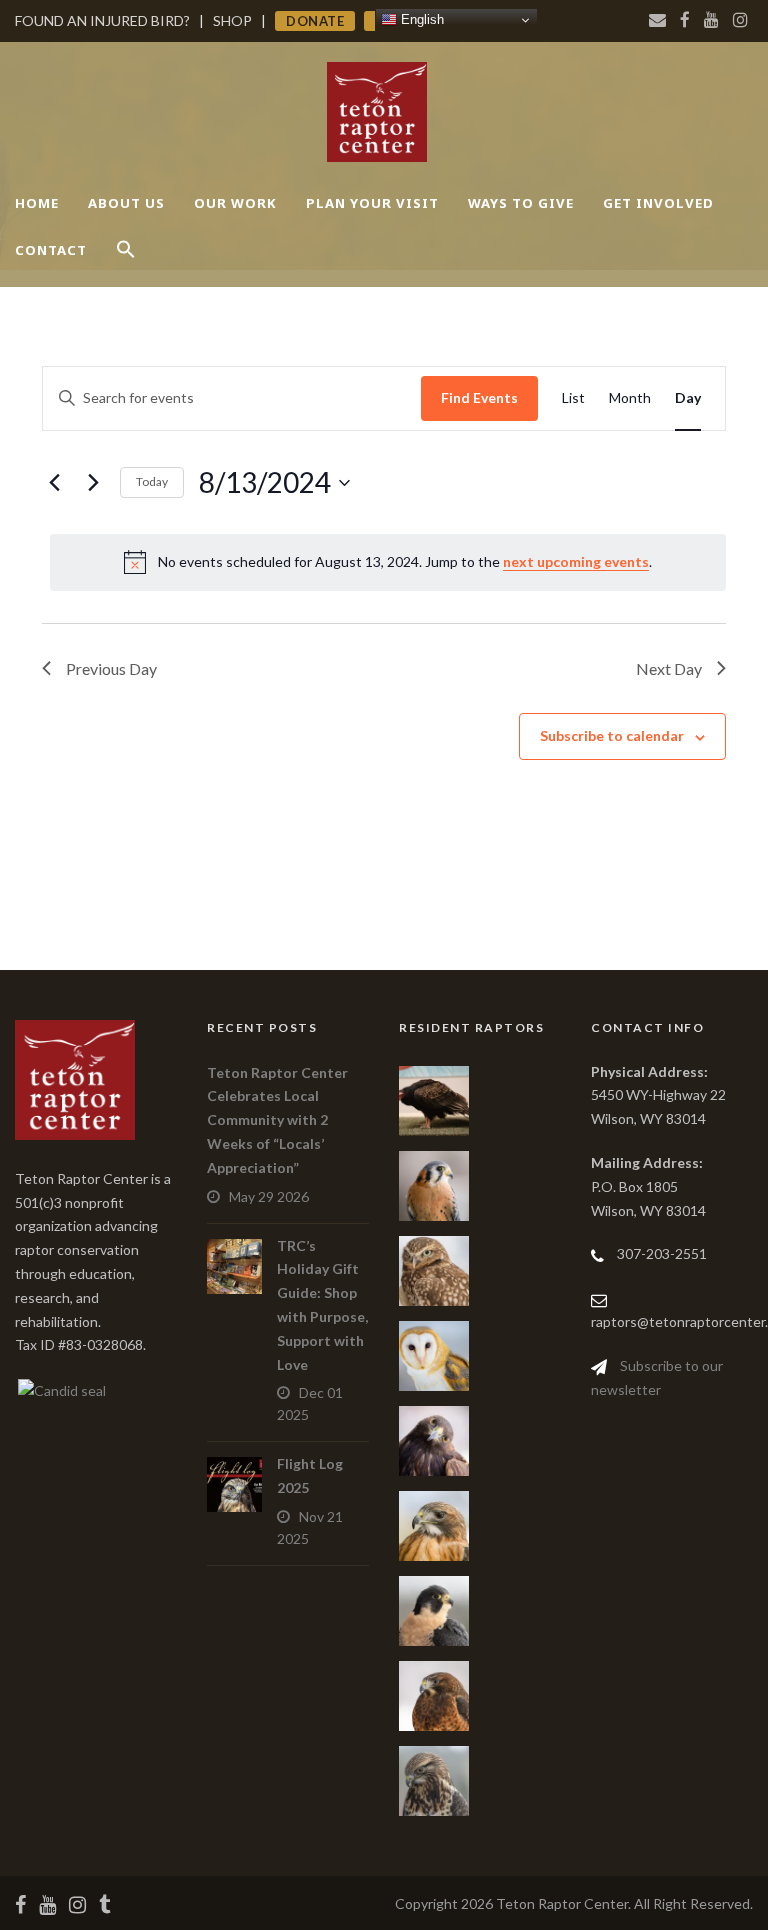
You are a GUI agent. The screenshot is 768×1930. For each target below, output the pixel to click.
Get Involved (658, 203)
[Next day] (93, 483)
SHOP (232, 20)
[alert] (388, 562)
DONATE (315, 21)
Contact (51, 250)
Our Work (235, 203)
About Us (126, 203)
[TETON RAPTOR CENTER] (60, 1388)
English (420, 19)
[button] (126, 266)
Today (152, 481)
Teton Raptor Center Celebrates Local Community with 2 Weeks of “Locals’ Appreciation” (277, 1120)
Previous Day (111, 668)
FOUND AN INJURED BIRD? (102, 20)
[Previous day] (54, 483)
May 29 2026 (269, 1196)
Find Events (479, 397)
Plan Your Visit (372, 203)
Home (37, 203)
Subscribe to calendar (612, 735)
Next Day (669, 668)
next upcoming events (576, 561)
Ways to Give (521, 203)
